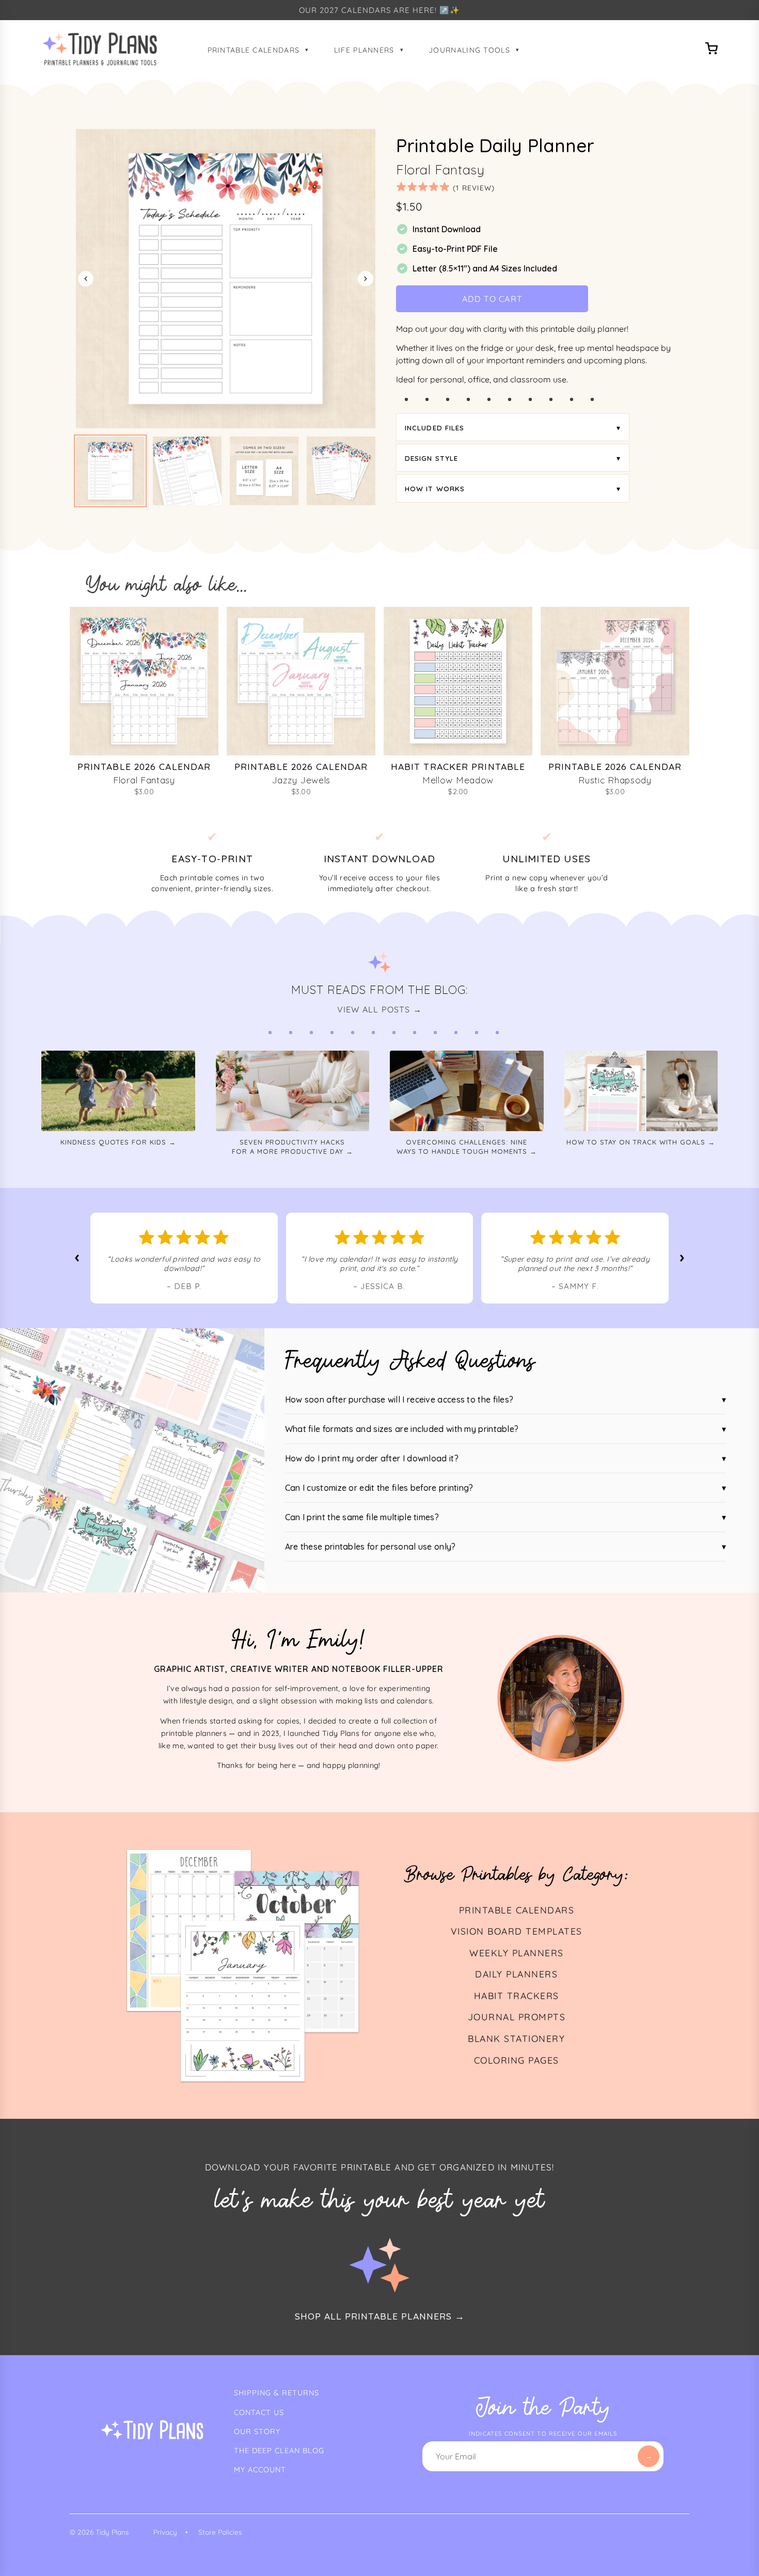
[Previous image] (86, 279)
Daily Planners (516, 1974)
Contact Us (259, 2412)
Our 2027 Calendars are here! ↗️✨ (379, 10)
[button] (110, 471)
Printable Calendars (254, 50)
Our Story (257, 2432)
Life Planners (364, 50)
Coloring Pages (517, 2060)
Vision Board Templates (517, 1931)
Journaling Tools (469, 50)
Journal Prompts (517, 2017)
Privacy (165, 2532)
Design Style (431, 458)
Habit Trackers (517, 1995)
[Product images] (226, 279)
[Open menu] (712, 50)
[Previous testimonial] (77, 1258)
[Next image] (366, 279)
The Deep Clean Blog (279, 2451)
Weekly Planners (517, 1953)
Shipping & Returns (276, 2393)
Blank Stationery (516, 2038)
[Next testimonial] (682, 1258)
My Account (260, 2470)
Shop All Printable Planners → (380, 2316)
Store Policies (220, 2532)
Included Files (434, 428)
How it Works (435, 488)
